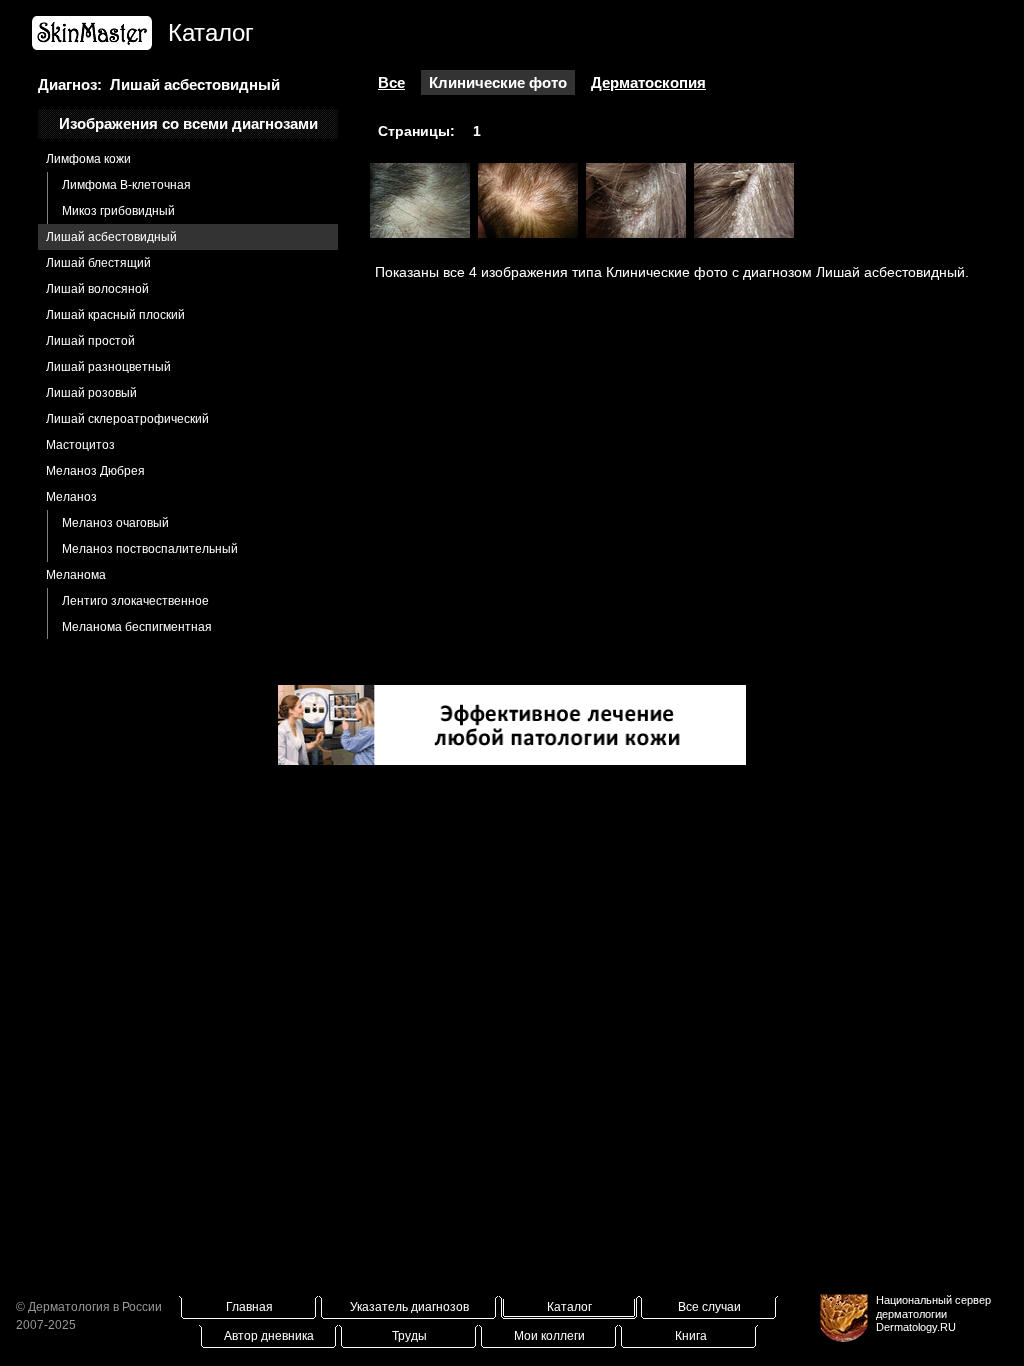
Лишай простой (90, 341)
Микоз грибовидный (118, 211)
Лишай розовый (91, 393)
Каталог (569, 1307)
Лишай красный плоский (115, 315)
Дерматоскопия (648, 82)
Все (391, 82)
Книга (691, 1336)
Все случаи (709, 1307)
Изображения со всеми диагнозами (188, 123)
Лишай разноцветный (108, 367)
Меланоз (71, 497)
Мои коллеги (549, 1336)
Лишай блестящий (98, 263)
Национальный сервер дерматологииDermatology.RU (933, 1313)
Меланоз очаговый (115, 523)
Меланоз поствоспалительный (150, 549)
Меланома (76, 575)
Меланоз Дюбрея (95, 471)
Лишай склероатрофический (127, 419)
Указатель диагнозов (409, 1307)
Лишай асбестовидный (111, 237)
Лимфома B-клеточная (126, 185)
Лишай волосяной (97, 289)
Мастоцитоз (80, 445)
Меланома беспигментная (137, 627)
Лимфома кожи (88, 159)
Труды (409, 1336)
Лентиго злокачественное (135, 601)
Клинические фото (498, 82)
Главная (249, 1307)
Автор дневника (269, 1336)
